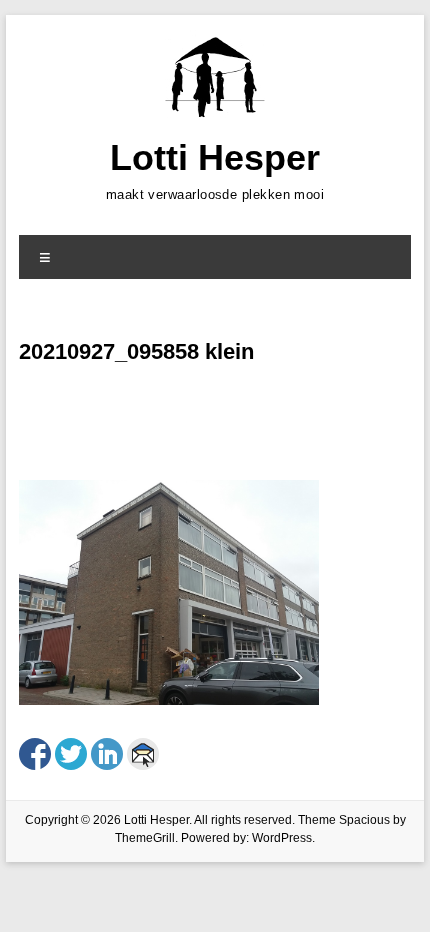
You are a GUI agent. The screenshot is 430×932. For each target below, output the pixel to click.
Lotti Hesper (215, 157)
